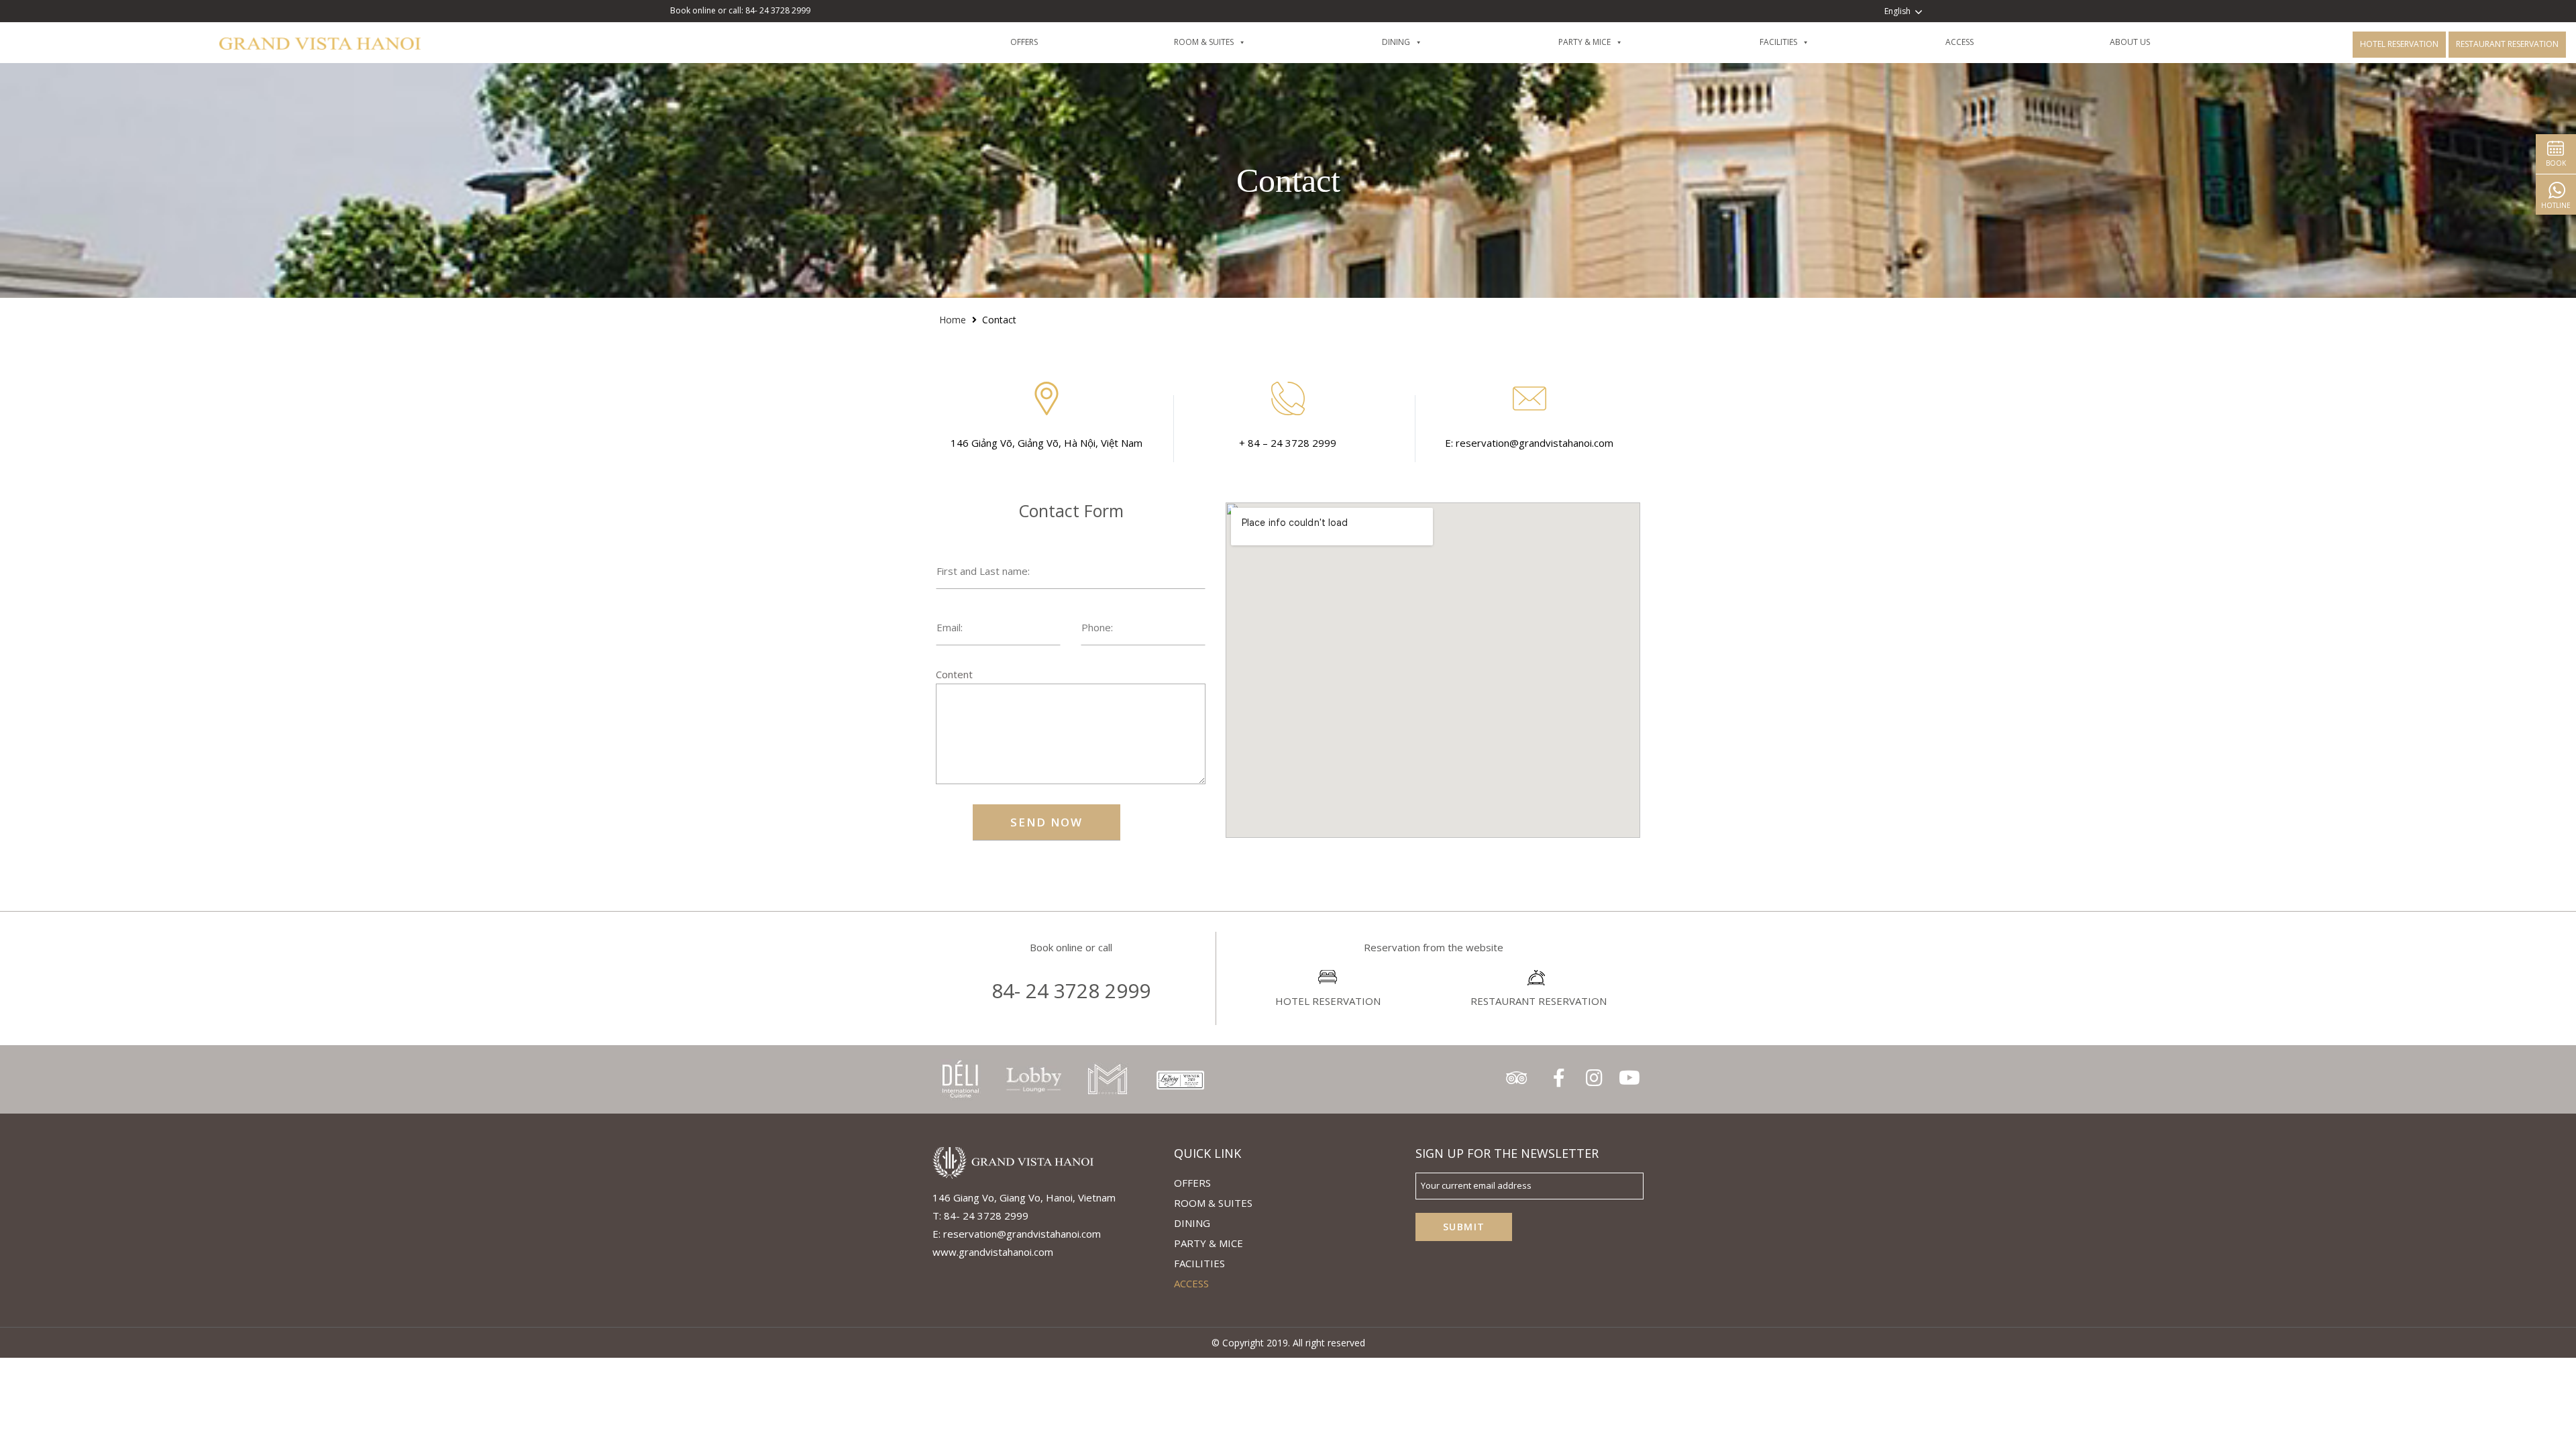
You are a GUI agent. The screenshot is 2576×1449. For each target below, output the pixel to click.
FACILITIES (1800, 42)
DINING (1418, 42)
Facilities (1199, 1263)
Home (953, 320)
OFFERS (1046, 42)
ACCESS (1191, 1283)
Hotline (2556, 205)
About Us (2152, 42)
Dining (1192, 1223)
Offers (1192, 1183)
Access (1981, 42)
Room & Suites (1226, 42)
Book (2556, 163)
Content (954, 674)
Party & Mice (1607, 42)
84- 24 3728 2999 (1071, 990)
